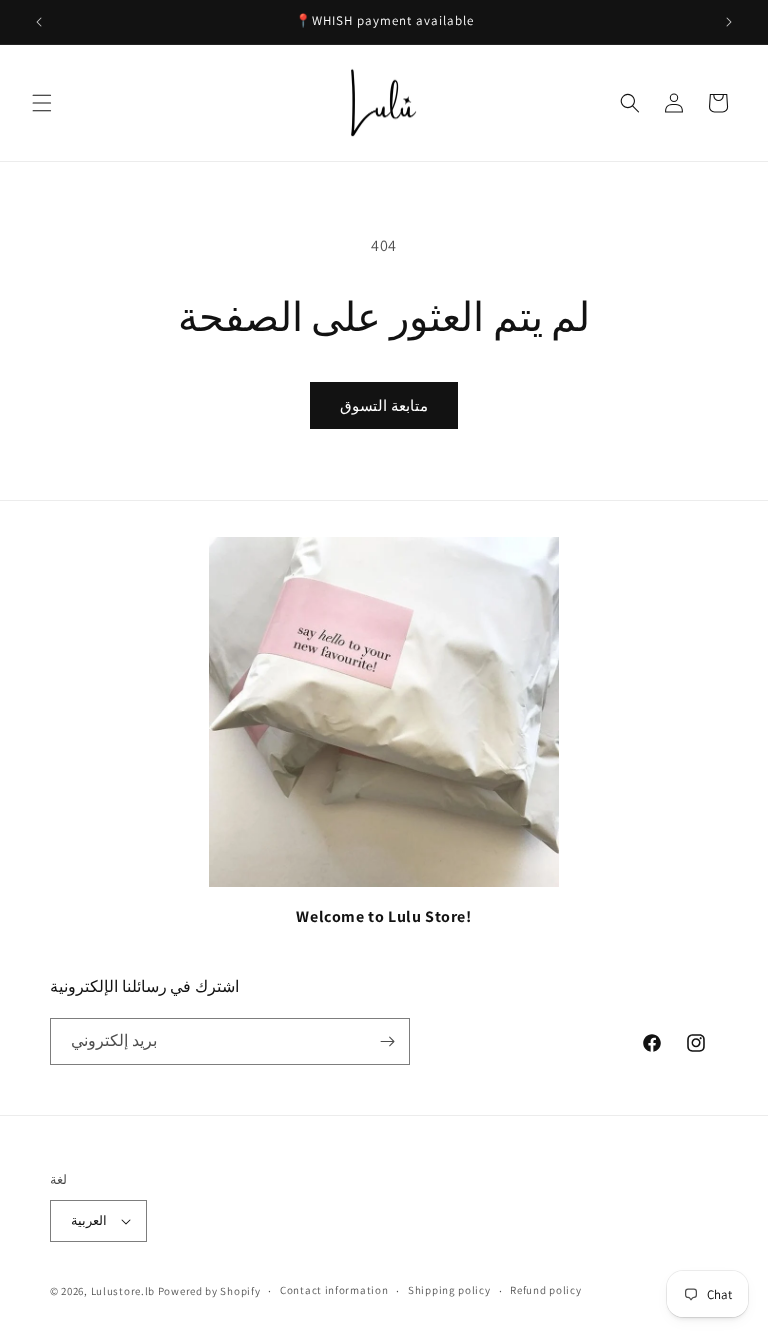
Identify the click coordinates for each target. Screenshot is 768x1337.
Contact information (334, 1290)
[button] (42, 103)
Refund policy (545, 1290)
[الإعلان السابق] (39, 22)
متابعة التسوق (384, 405)
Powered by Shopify (209, 1291)
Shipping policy (449, 1290)
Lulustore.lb (123, 1291)
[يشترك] (387, 1041)
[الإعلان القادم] (729, 22)
